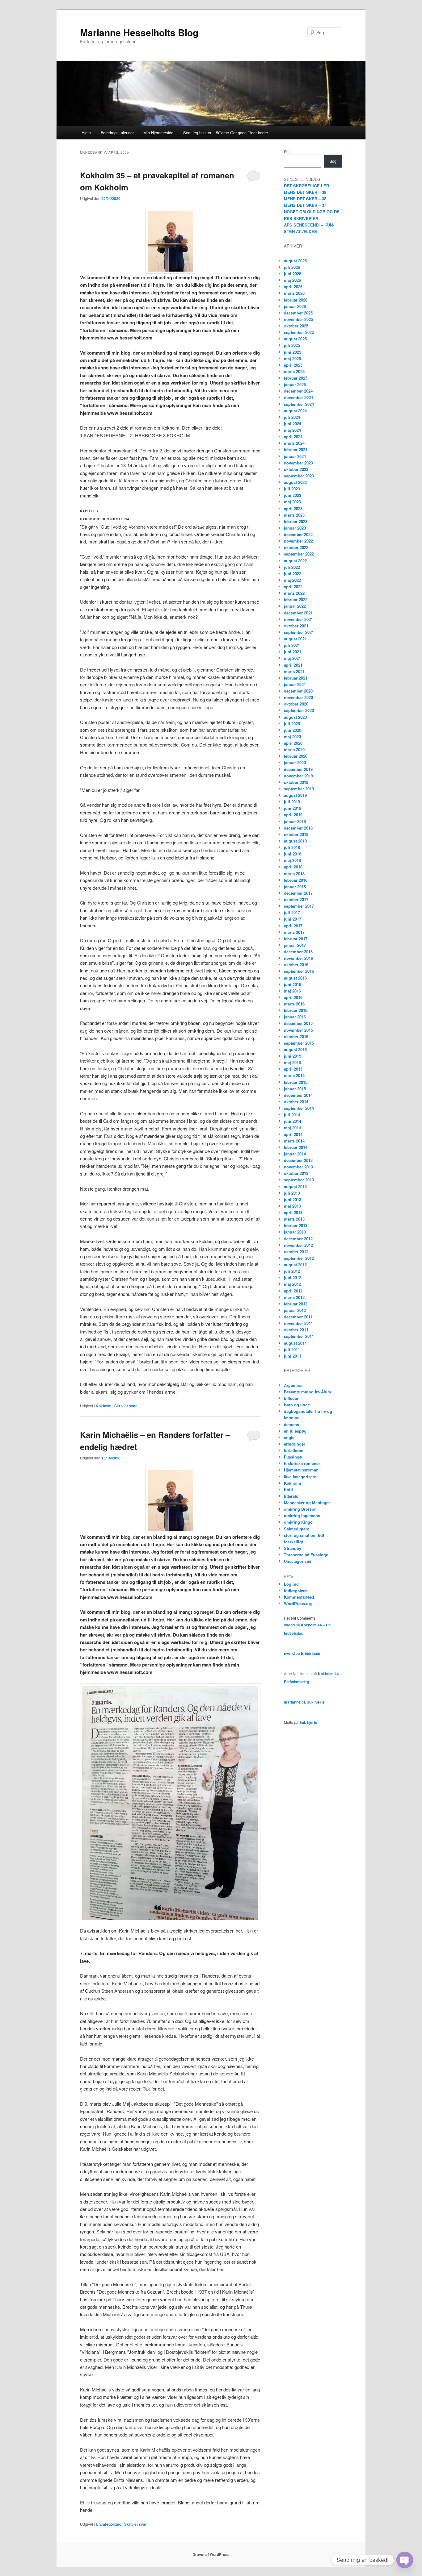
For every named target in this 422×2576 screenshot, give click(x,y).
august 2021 (295, 639)
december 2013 (298, 1160)
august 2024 (295, 411)
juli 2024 (292, 417)
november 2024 (298, 397)
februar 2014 (296, 1147)
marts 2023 (294, 515)
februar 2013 (296, 1225)
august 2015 (295, 1049)
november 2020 (298, 697)
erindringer (295, 1444)
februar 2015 (296, 1082)
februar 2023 (296, 521)
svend (289, 1625)
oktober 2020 (296, 704)
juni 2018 (293, 854)
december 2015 (298, 1023)
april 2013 (293, 1212)
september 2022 (299, 554)
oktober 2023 (296, 469)
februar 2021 (296, 678)
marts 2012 (294, 1297)
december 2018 (298, 828)
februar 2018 (296, 880)
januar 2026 (295, 306)
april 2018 (293, 867)
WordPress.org (298, 1603)
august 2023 (295, 482)
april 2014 (293, 1134)
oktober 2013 (296, 1173)
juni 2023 (293, 495)
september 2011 (299, 1336)
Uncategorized (109, 2524)
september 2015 (299, 1043)
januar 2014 (295, 1154)
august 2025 (295, 339)
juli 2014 (292, 1115)
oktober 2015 (296, 1036)
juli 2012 (292, 1271)
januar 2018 (295, 886)
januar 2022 (295, 606)
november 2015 (298, 1030)
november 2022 (298, 541)
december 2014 (298, 1095)
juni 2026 (293, 274)
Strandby (293, 1548)
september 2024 (299, 404)
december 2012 (298, 1239)
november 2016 (298, 958)
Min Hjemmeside (158, 133)
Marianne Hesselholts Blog (139, 32)
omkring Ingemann (302, 1515)
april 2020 (293, 743)
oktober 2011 (296, 1330)
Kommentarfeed (299, 1597)
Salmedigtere (297, 1529)
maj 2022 (292, 580)
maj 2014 (292, 1128)
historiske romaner (302, 1463)
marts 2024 (294, 443)
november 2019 (298, 776)
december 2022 (298, 534)
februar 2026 (296, 300)
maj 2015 (292, 1062)
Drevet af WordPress (211, 2554)
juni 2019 (293, 808)
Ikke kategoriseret (301, 1477)
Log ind (291, 1584)
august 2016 (295, 978)
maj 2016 (292, 991)
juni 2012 (293, 1278)
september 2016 (299, 971)
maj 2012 (292, 1284)
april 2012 (293, 1291)
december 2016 (298, 952)
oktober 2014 (296, 1102)
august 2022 (295, 561)
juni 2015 (293, 1056)
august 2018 (295, 841)
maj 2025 (292, 358)
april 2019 (293, 815)
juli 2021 (292, 645)
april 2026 (293, 287)
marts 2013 (294, 1219)
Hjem (86, 133)
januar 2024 (295, 456)
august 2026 (295, 261)
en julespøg (295, 1431)
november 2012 (298, 1245)
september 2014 (299, 1108)
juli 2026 (292, 267)
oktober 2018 (296, 834)
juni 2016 (293, 984)
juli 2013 (292, 1193)
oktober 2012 (296, 1252)
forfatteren (294, 1450)
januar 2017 (295, 945)
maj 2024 (292, 430)
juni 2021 (293, 652)
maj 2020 (292, 737)
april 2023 (293, 508)
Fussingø (293, 1457)
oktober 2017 (296, 899)
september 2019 (299, 789)
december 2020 (298, 691)
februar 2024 (296, 449)
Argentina (293, 1385)
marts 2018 (294, 874)
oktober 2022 (296, 547)
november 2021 (298, 619)
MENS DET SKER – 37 (305, 205)
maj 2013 (292, 1206)
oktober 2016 (296, 965)
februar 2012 (296, 1304)
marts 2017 (294, 932)
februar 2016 (296, 1010)
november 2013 (298, 1167)
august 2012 (295, 1265)
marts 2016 (294, 1004)
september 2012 (299, 1258)
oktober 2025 (296, 326)
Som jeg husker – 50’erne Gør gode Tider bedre (226, 133)
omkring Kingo (298, 1522)
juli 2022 (292, 567)
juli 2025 (292, 345)
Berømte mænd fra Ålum (308, 1392)
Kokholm (104, 1406)
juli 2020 (292, 724)
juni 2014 (293, 1121)
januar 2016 (295, 1017)
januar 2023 (295, 528)
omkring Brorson (300, 1509)
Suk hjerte (316, 1702)
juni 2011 (293, 1356)
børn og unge (297, 1405)
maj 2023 (292, 502)
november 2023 (298, 463)
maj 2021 (292, 658)
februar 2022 (296, 599)
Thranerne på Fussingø (306, 1555)
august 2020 (295, 717)
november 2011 (298, 1323)
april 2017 (293, 926)
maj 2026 (292, 280)
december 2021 (298, 613)
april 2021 (293, 665)
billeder (291, 1398)
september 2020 (299, 710)
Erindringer (311, 1653)
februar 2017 (296, 939)
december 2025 (298, 313)
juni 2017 (293, 919)
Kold (288, 1490)
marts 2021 (294, 671)
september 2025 (299, 332)
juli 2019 (292, 802)
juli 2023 (292, 489)
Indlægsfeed (296, 1590)
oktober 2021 (296, 626)
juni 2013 (293, 1199)
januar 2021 (295, 684)
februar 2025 (296, 378)
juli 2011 (292, 1349)
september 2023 (299, 476)
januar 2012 (295, 1310)
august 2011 (295, 1343)
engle (289, 1437)
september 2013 (299, 1180)
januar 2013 (295, 1232)
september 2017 (299, 906)
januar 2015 (295, 1089)
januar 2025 (295, 384)
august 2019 (295, 795)
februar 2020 (296, 756)
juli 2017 (292, 912)
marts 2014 (294, 1141)
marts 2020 (294, 749)
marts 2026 (294, 293)
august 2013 (295, 1186)
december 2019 (298, 769)
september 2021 (299, 632)
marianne (292, 1702)
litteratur (292, 1496)
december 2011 (298, 1317)
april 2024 (293, 437)
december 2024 (298, 391)
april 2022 (293, 587)
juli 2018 (292, 847)
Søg (287, 151)
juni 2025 (293, 352)
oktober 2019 (296, 782)
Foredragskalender (117, 133)
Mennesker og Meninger (307, 1502)
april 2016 (293, 997)
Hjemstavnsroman (301, 1470)
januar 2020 (295, 762)
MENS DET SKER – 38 (305, 199)
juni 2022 (293, 574)
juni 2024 (293, 424)
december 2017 (298, 893)
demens (291, 1424)
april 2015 (293, 1069)
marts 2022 (294, 593)
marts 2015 (294, 1075)
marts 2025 (294, 371)
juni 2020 (293, 730)
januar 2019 (295, 821)
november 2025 (298, 319)
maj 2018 (292, 860)
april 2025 (293, 365)
